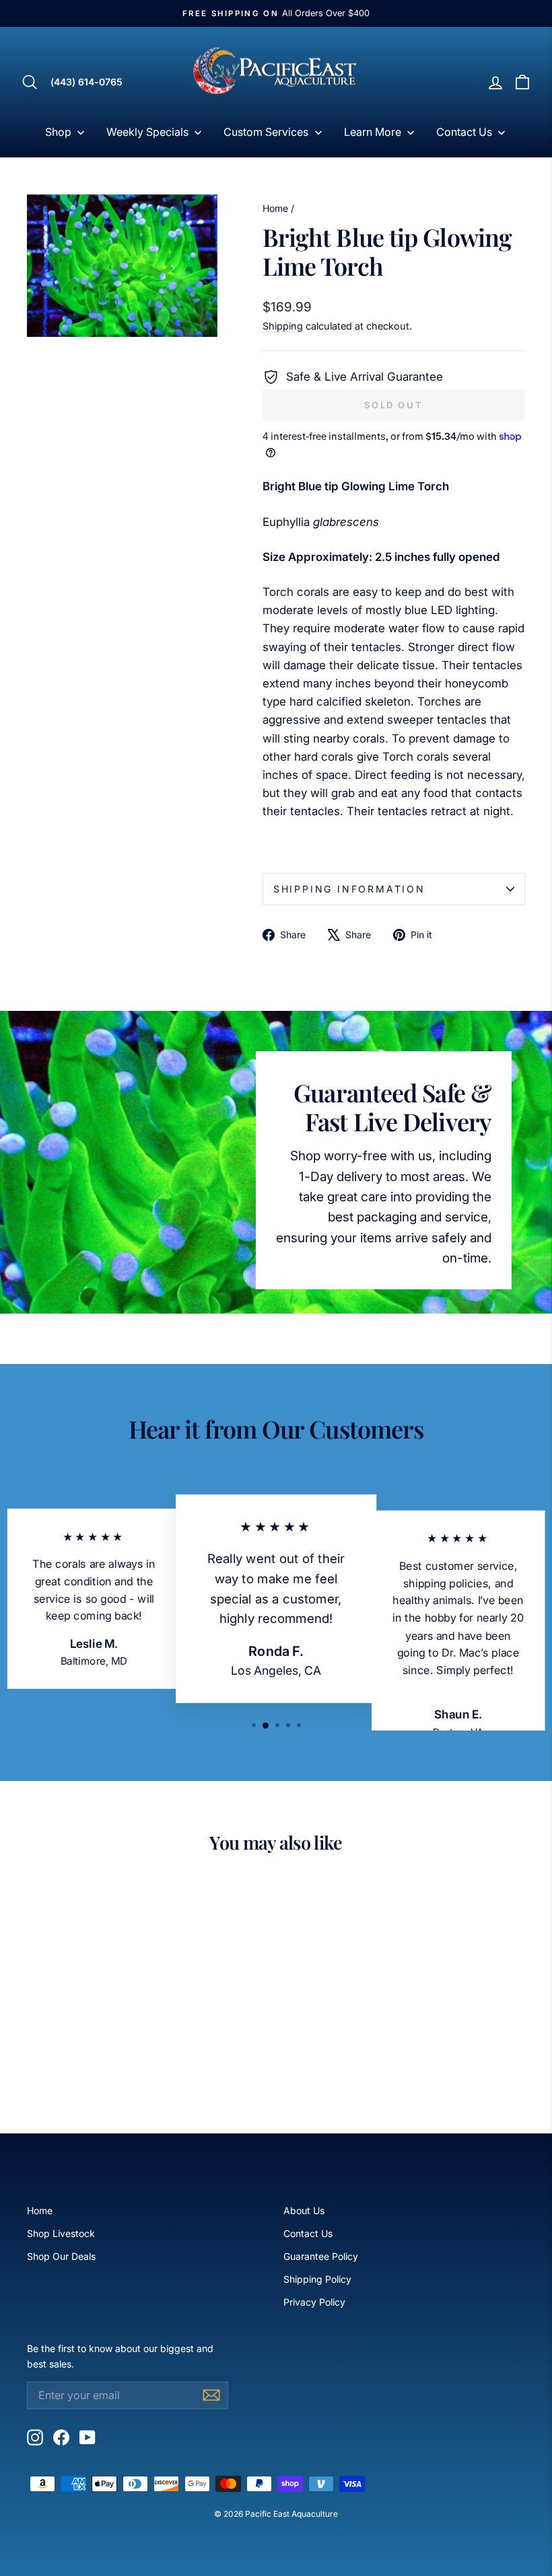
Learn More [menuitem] (373, 132)
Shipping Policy (317, 2279)
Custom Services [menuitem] (266, 132)
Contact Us (308, 2233)
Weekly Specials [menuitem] (147, 132)
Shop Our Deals (61, 2256)
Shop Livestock (61, 2233)
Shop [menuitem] (58, 132)
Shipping (283, 326)
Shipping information (349, 889)
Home (275, 208)
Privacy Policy (314, 2302)
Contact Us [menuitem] (464, 132)
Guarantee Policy (321, 2256)
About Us (304, 2210)
